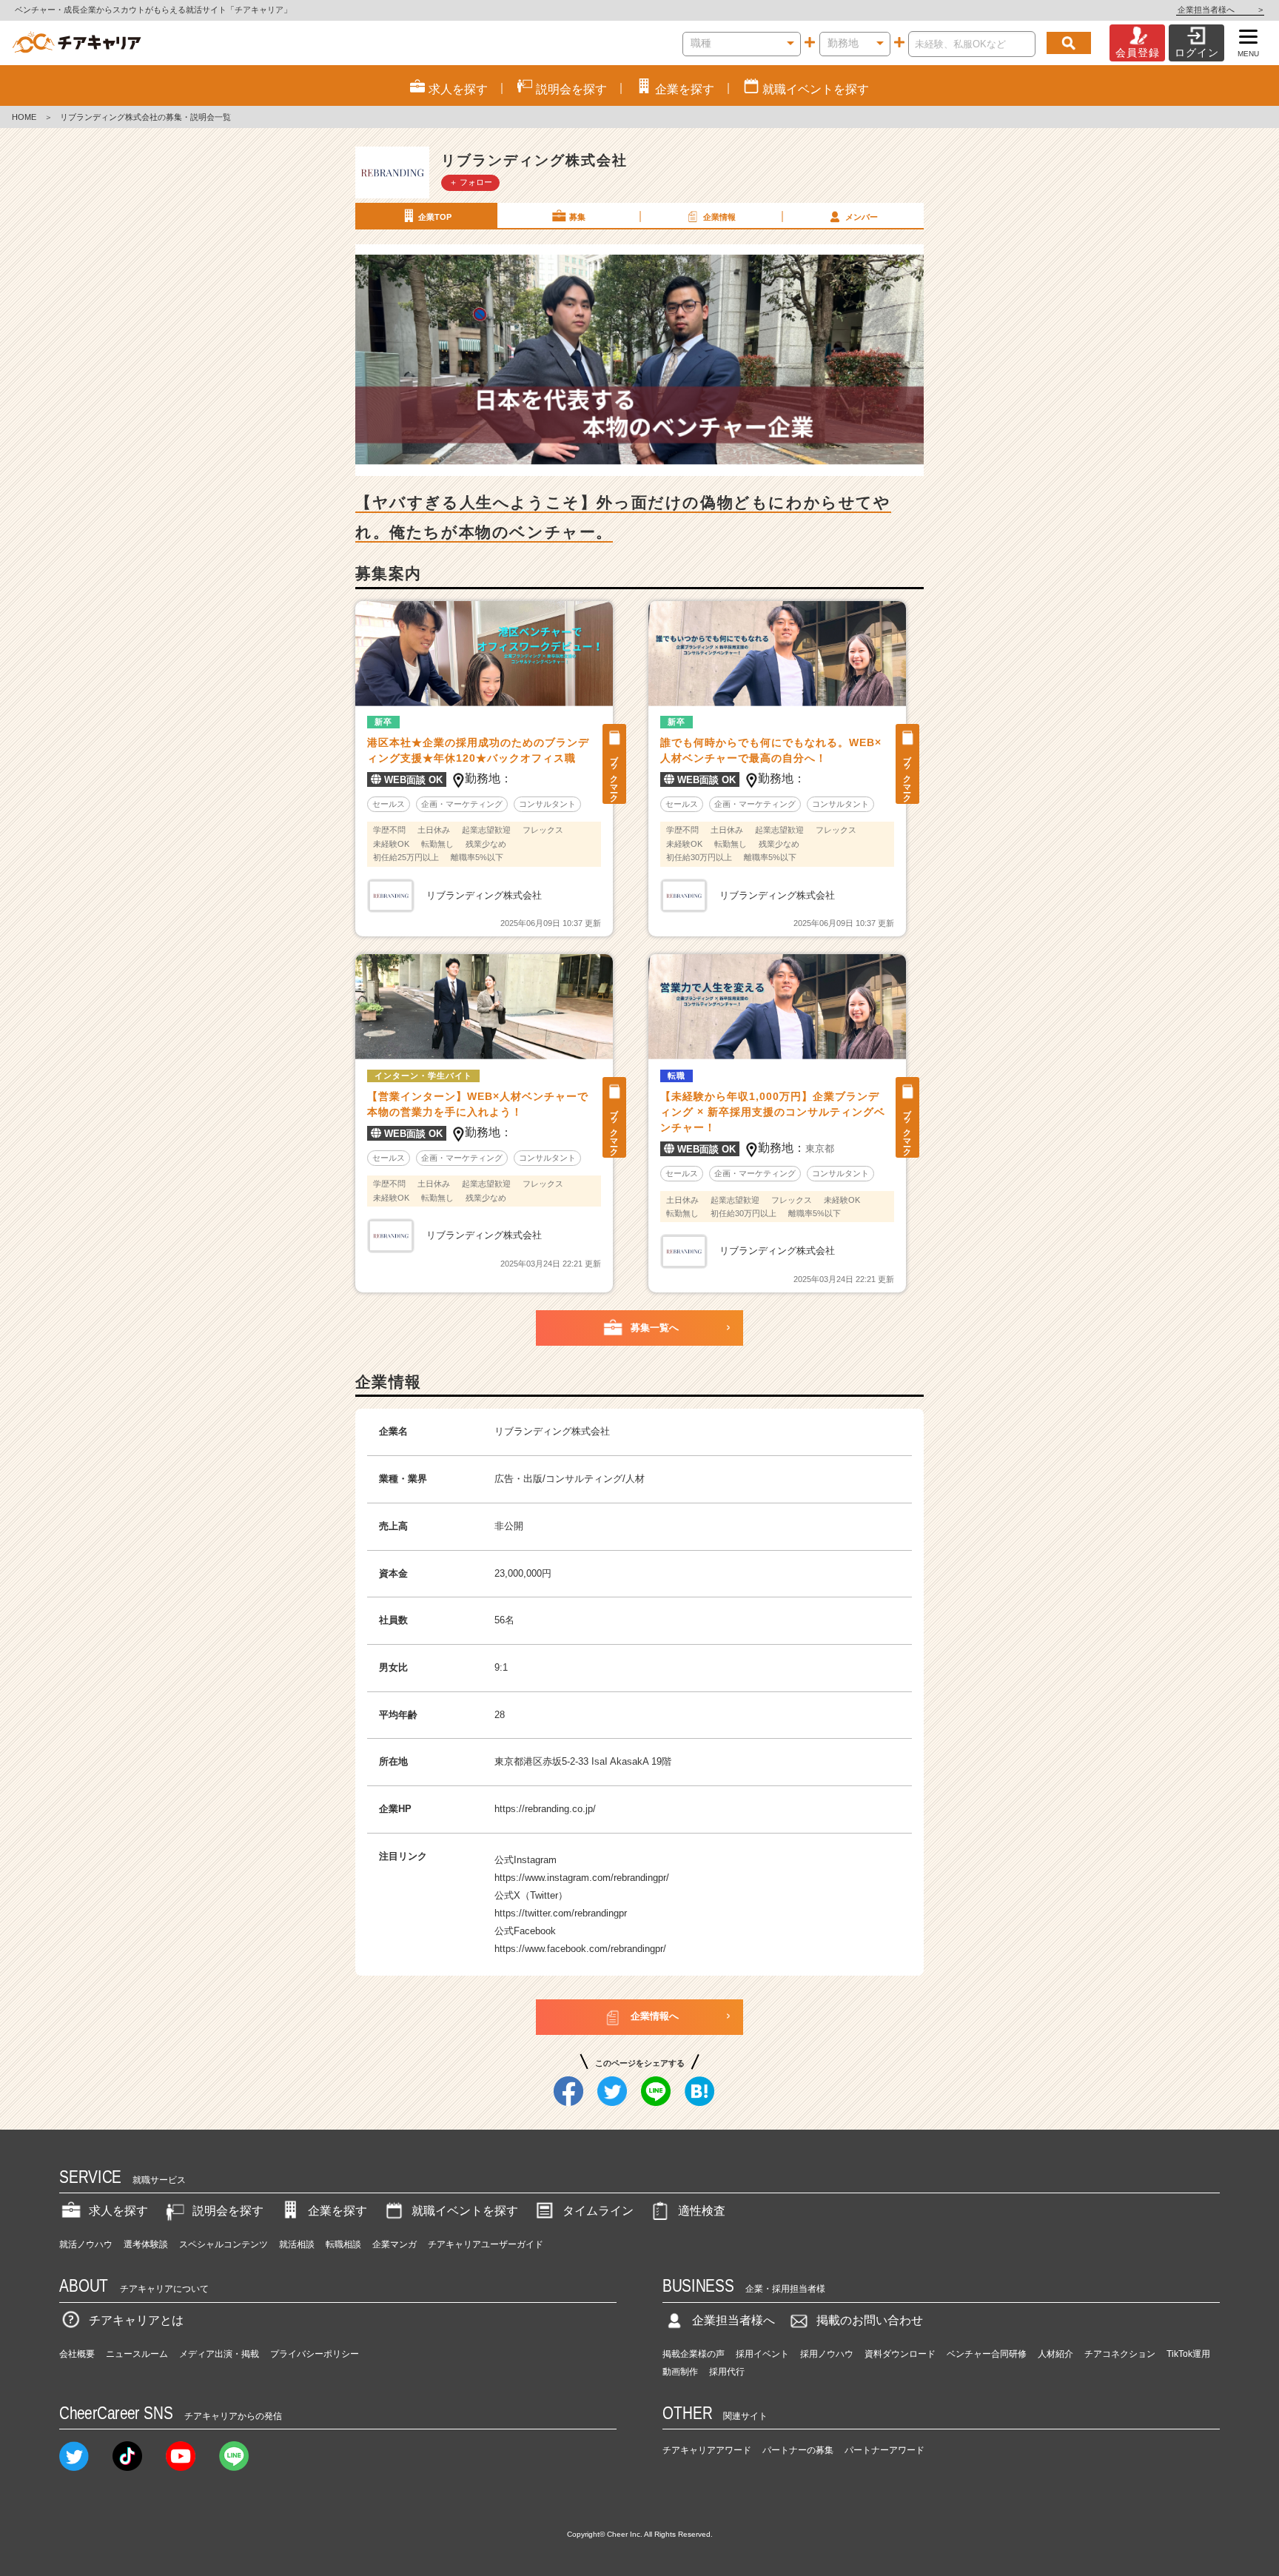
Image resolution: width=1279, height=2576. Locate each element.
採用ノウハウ (827, 2354)
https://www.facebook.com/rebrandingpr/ (580, 1949)
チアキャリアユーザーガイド (486, 2244)
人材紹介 (1055, 2354)
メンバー (862, 217)
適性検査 (702, 2211)
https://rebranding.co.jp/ (545, 1809)
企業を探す (338, 2211)
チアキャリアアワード (707, 2450)
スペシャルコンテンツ (224, 2244)
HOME (24, 117)
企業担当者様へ (1220, 10)
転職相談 (343, 2244)
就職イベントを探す (465, 2211)
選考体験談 (146, 2244)
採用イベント (762, 2354)
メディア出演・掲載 (219, 2354)
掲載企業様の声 (694, 2354)
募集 (577, 217)
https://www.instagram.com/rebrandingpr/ (582, 1878)
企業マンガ (395, 2244)
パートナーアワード (884, 2450)
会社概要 (77, 2354)
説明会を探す (228, 2211)
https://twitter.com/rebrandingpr (561, 1913)
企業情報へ (655, 2016)
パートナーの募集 (798, 2450)
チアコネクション (1120, 2354)
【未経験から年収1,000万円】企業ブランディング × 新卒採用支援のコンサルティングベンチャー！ (773, 1112)
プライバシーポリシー (315, 2354)
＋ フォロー (471, 182)
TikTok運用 (1188, 2354)
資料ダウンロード (900, 2354)
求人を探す (118, 2211)
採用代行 (727, 2372)
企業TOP (435, 217)
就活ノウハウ (86, 2244)
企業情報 (719, 217)
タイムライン (598, 2211)
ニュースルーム (137, 2354)
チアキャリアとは (136, 2320)
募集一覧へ (655, 1328)
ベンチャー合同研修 (987, 2354)
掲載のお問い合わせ (870, 2320)
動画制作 (680, 2372)
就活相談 (297, 2244)
